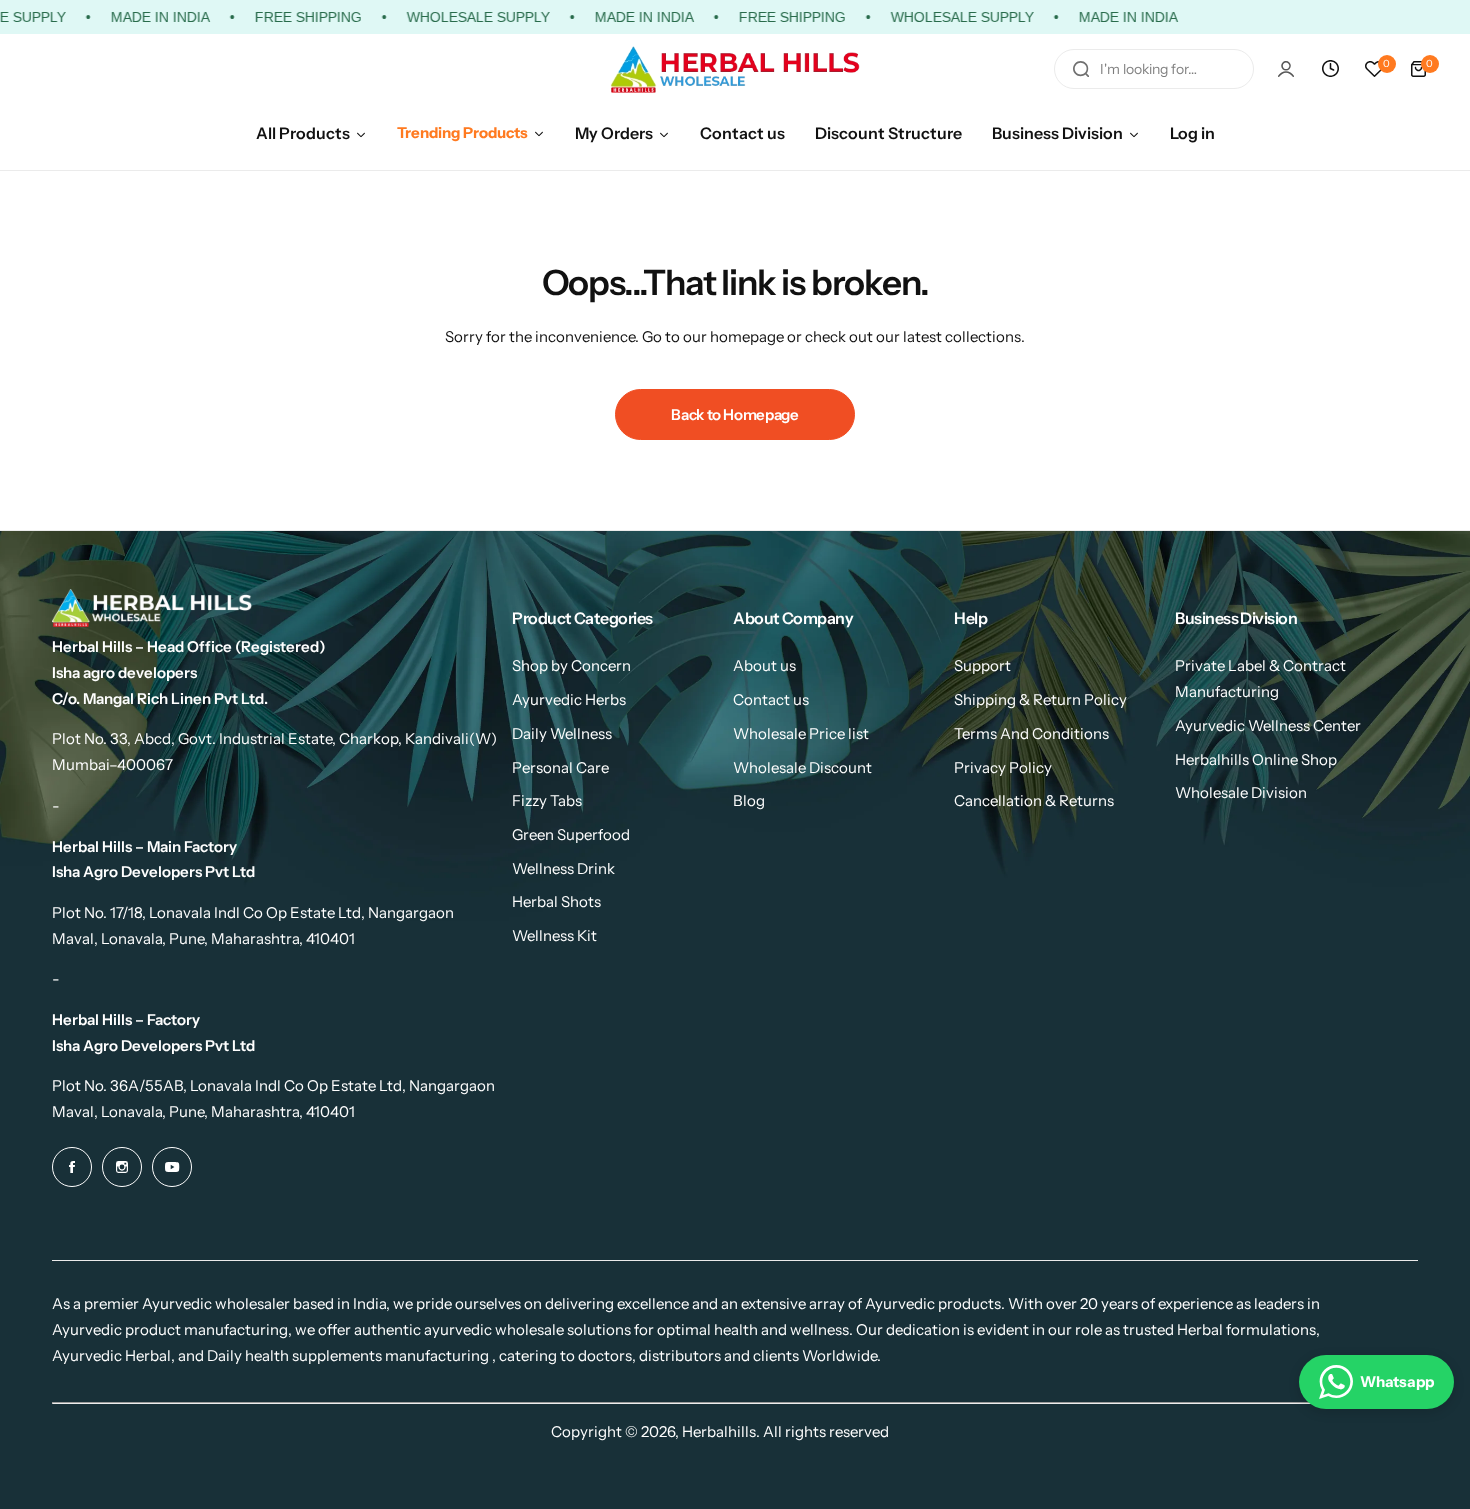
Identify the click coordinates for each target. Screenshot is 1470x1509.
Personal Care (560, 767)
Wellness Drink (563, 868)
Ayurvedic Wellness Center (1268, 725)
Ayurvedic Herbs (569, 699)
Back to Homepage (734, 414)
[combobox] (1154, 69)
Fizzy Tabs (547, 800)
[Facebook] (72, 1167)
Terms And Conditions (1031, 733)
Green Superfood (571, 834)
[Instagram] (122, 1167)
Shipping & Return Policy (1040, 699)
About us (764, 665)
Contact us (771, 699)
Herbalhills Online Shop (1256, 759)
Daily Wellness (562, 733)
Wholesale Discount (802, 767)
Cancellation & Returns (1034, 800)
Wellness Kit (554, 935)
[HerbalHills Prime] (735, 69)
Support (982, 665)
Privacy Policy (1003, 767)
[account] (1286, 69)
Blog (749, 800)
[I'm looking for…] (1081, 69)
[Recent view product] (1330, 69)
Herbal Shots (556, 901)
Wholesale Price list (801, 733)
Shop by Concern (571, 665)
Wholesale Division (1241, 792)
